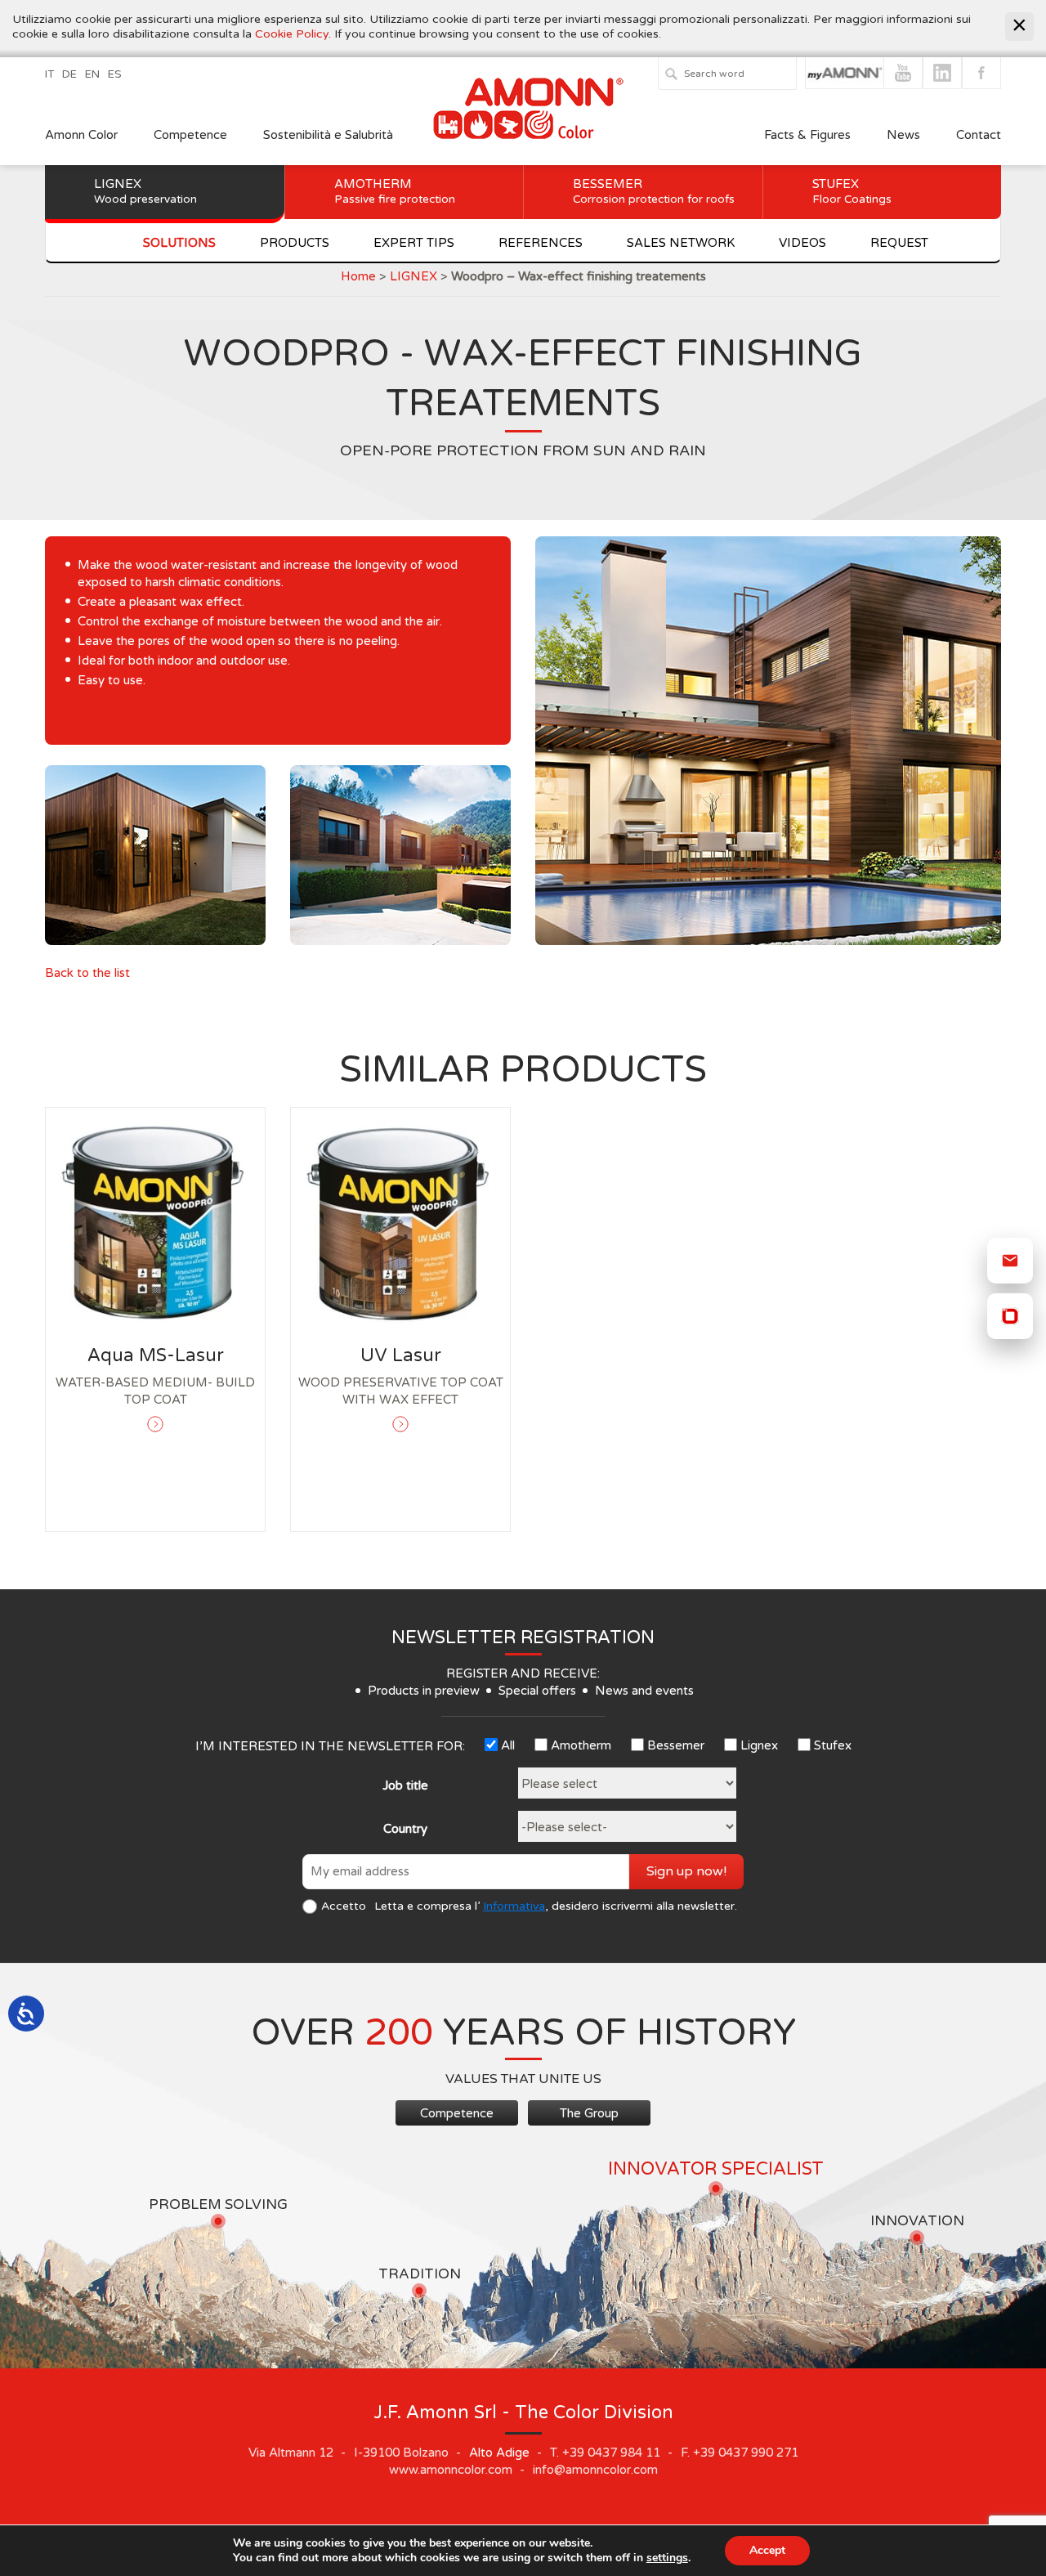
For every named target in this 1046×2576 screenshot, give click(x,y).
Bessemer (654, 191)
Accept (767, 2550)
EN (92, 74)
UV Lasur (401, 1355)
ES (115, 74)
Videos (802, 243)
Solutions (179, 243)
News (903, 135)
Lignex (145, 191)
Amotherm (395, 191)
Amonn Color (81, 135)
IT (49, 74)
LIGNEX (413, 276)
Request (899, 243)
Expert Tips (414, 243)
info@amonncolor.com (595, 2470)
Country (405, 1829)
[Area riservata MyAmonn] (1010, 1316)
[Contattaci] (1010, 1261)
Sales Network (681, 243)
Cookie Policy (292, 34)
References (541, 243)
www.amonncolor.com (451, 2470)
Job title (405, 1785)
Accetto (344, 1906)
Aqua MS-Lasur (156, 1355)
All (508, 1745)
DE (69, 74)
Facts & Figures (807, 135)
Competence (190, 135)
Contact (979, 135)
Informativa (514, 1906)
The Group (589, 2113)
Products (295, 243)
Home (358, 276)
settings (667, 2558)
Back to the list (87, 973)
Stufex (852, 191)
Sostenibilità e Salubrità (328, 135)
